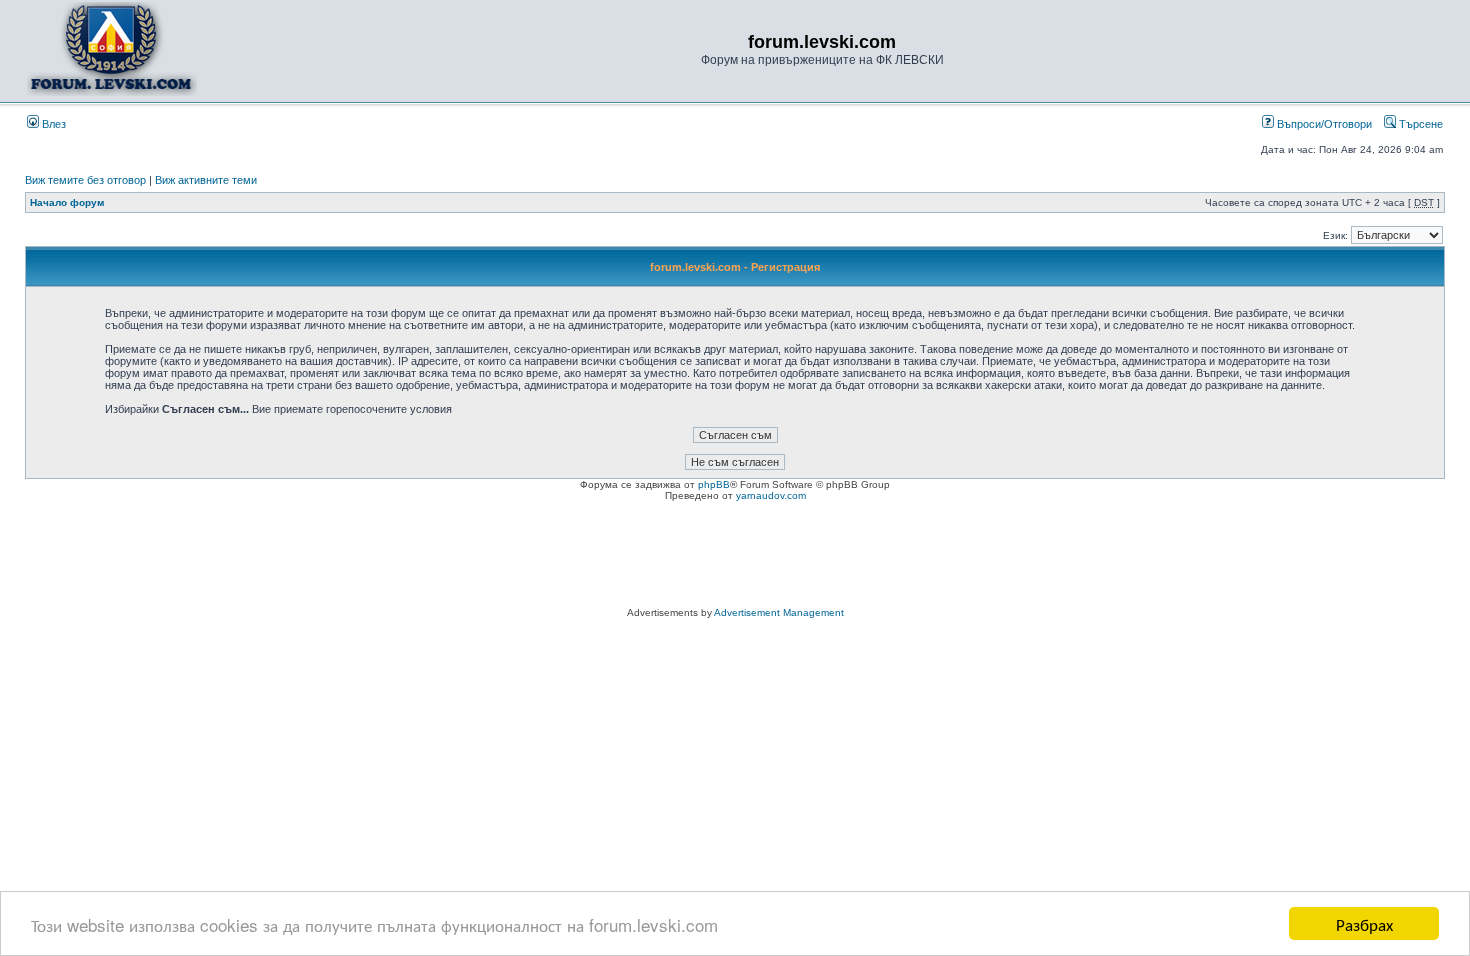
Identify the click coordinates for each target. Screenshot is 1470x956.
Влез (52, 124)
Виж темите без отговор (85, 180)
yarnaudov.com (771, 495)
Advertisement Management (779, 612)
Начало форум (67, 202)
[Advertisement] (735, 557)
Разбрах (1364, 923)
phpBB (714, 484)
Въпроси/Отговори (1323, 124)
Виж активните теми (206, 180)
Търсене (1419, 124)
